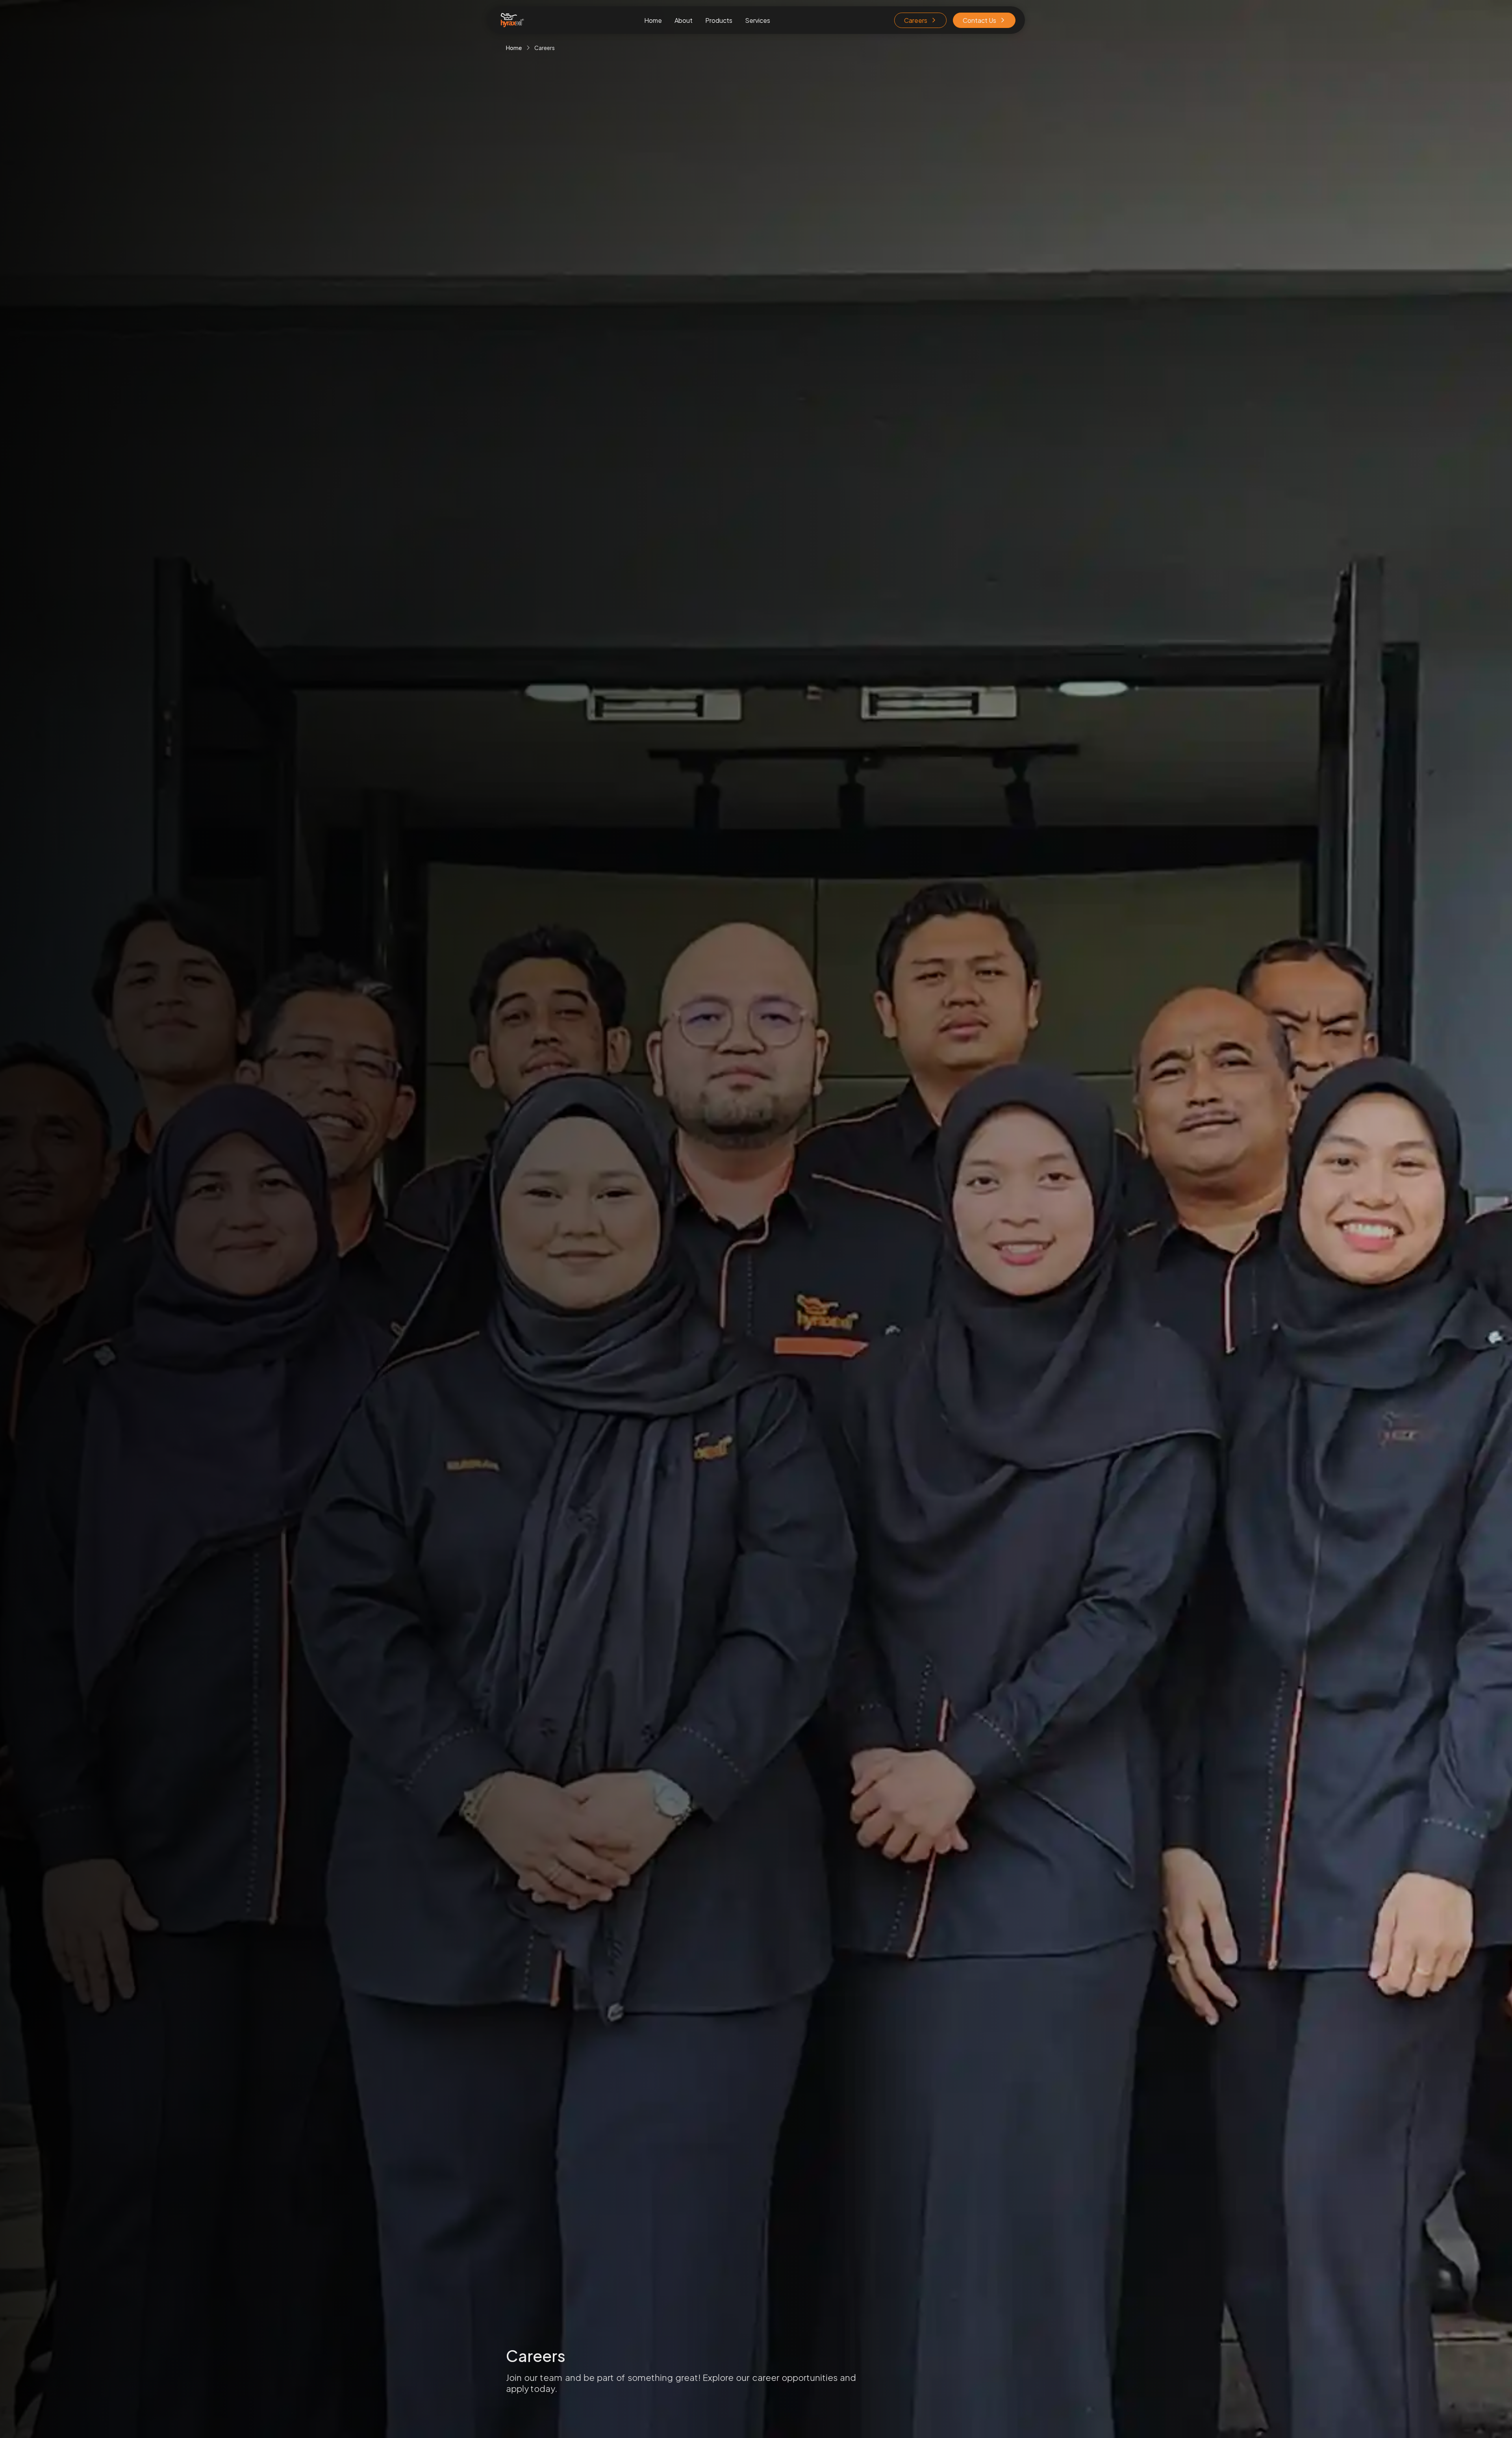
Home (653, 20)
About (684, 20)
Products (719, 20)
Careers (916, 20)
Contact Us (979, 20)
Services (758, 20)
